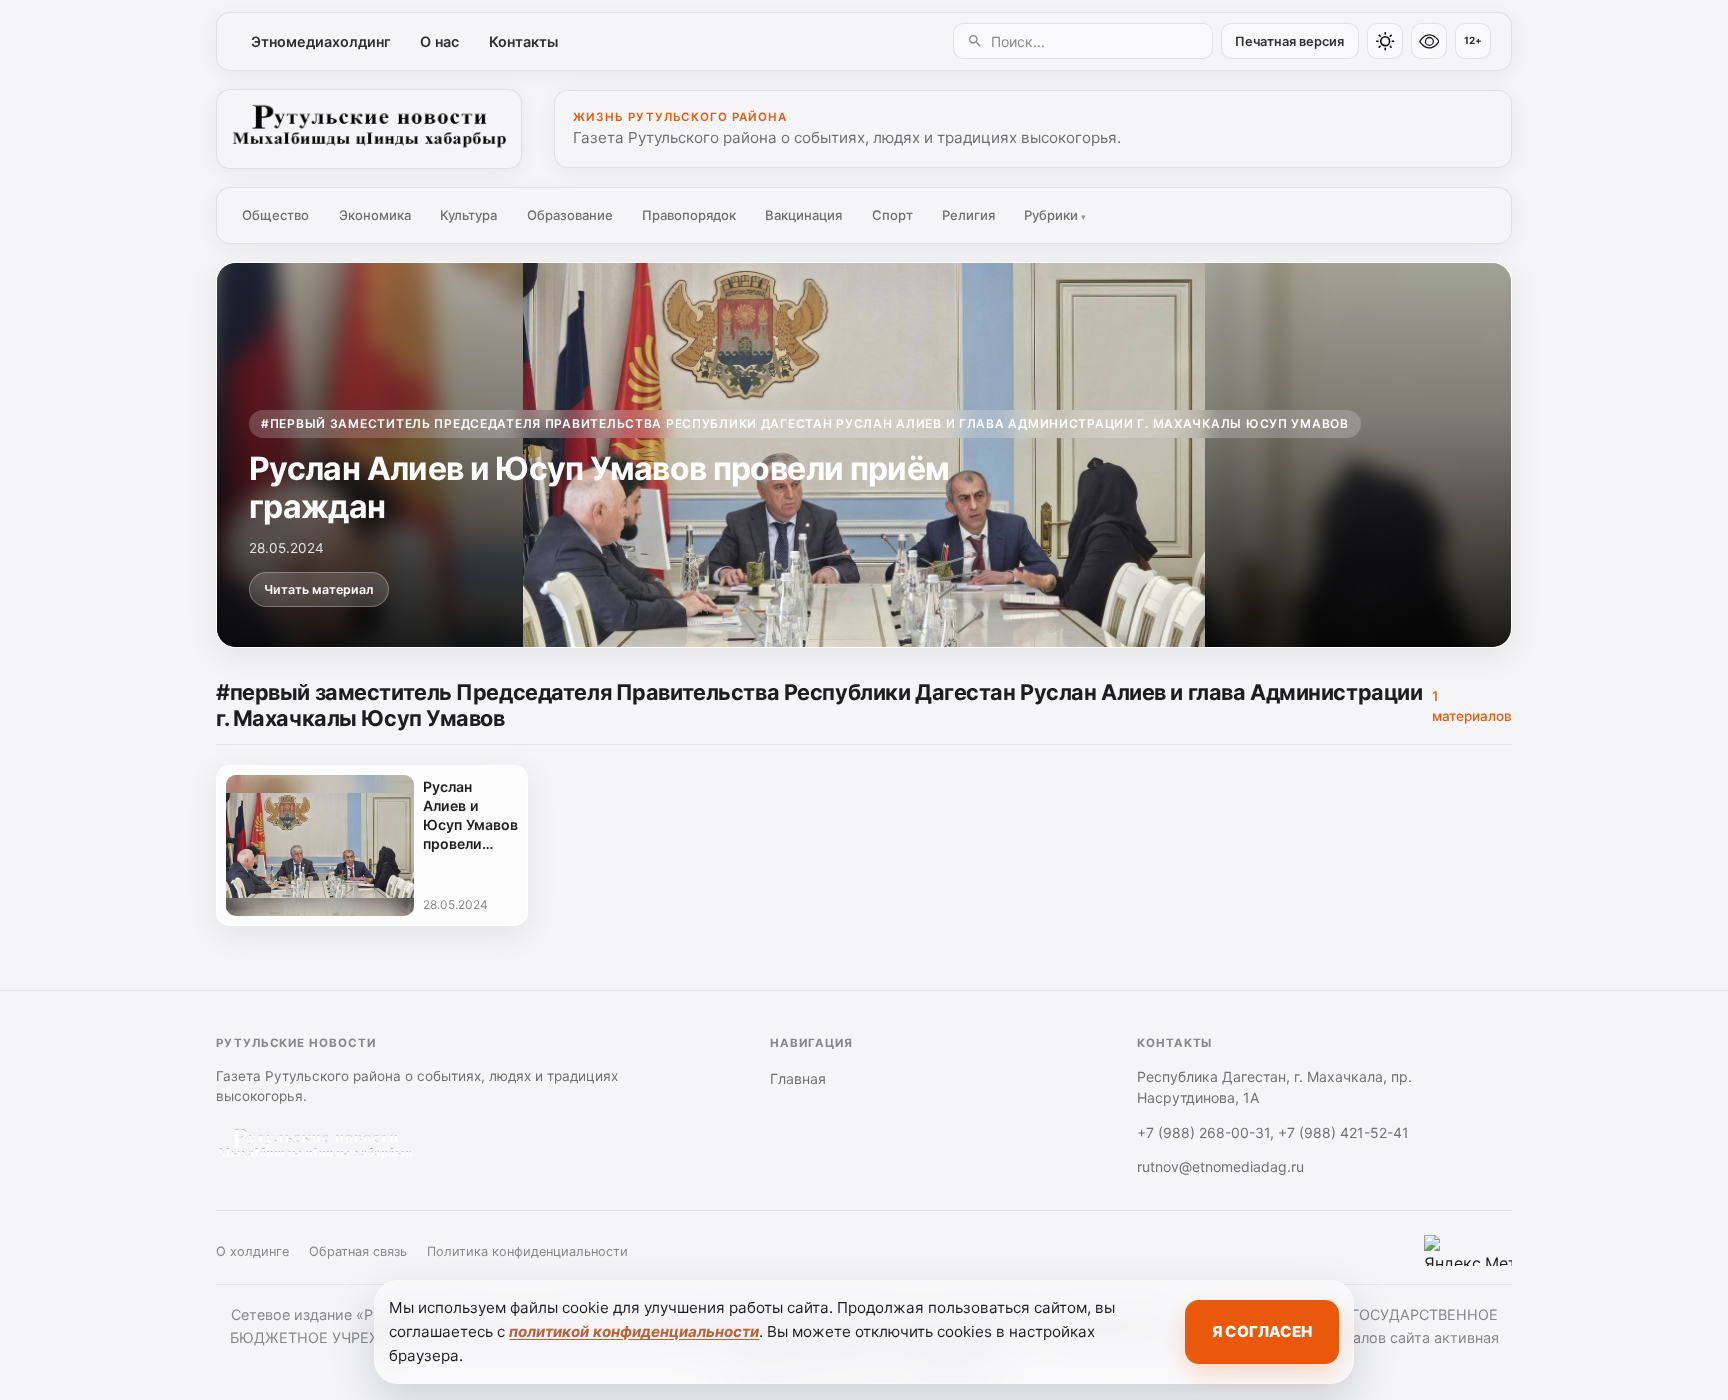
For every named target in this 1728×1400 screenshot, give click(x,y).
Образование (570, 215)
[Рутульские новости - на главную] (369, 129)
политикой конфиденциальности (634, 1331)
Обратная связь (358, 1251)
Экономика (375, 215)
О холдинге (252, 1251)
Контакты (523, 41)
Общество (275, 215)
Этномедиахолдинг (321, 41)
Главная (798, 1078)
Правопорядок (689, 215)
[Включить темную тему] (1385, 41)
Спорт (892, 215)
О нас (439, 41)
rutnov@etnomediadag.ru (1220, 1166)
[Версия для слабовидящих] (1429, 41)
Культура (468, 215)
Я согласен (1262, 1331)
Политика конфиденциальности (527, 1251)
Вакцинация (803, 215)
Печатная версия (1289, 41)
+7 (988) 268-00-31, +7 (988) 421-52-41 (1273, 1132)
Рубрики (1055, 215)
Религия (968, 215)
